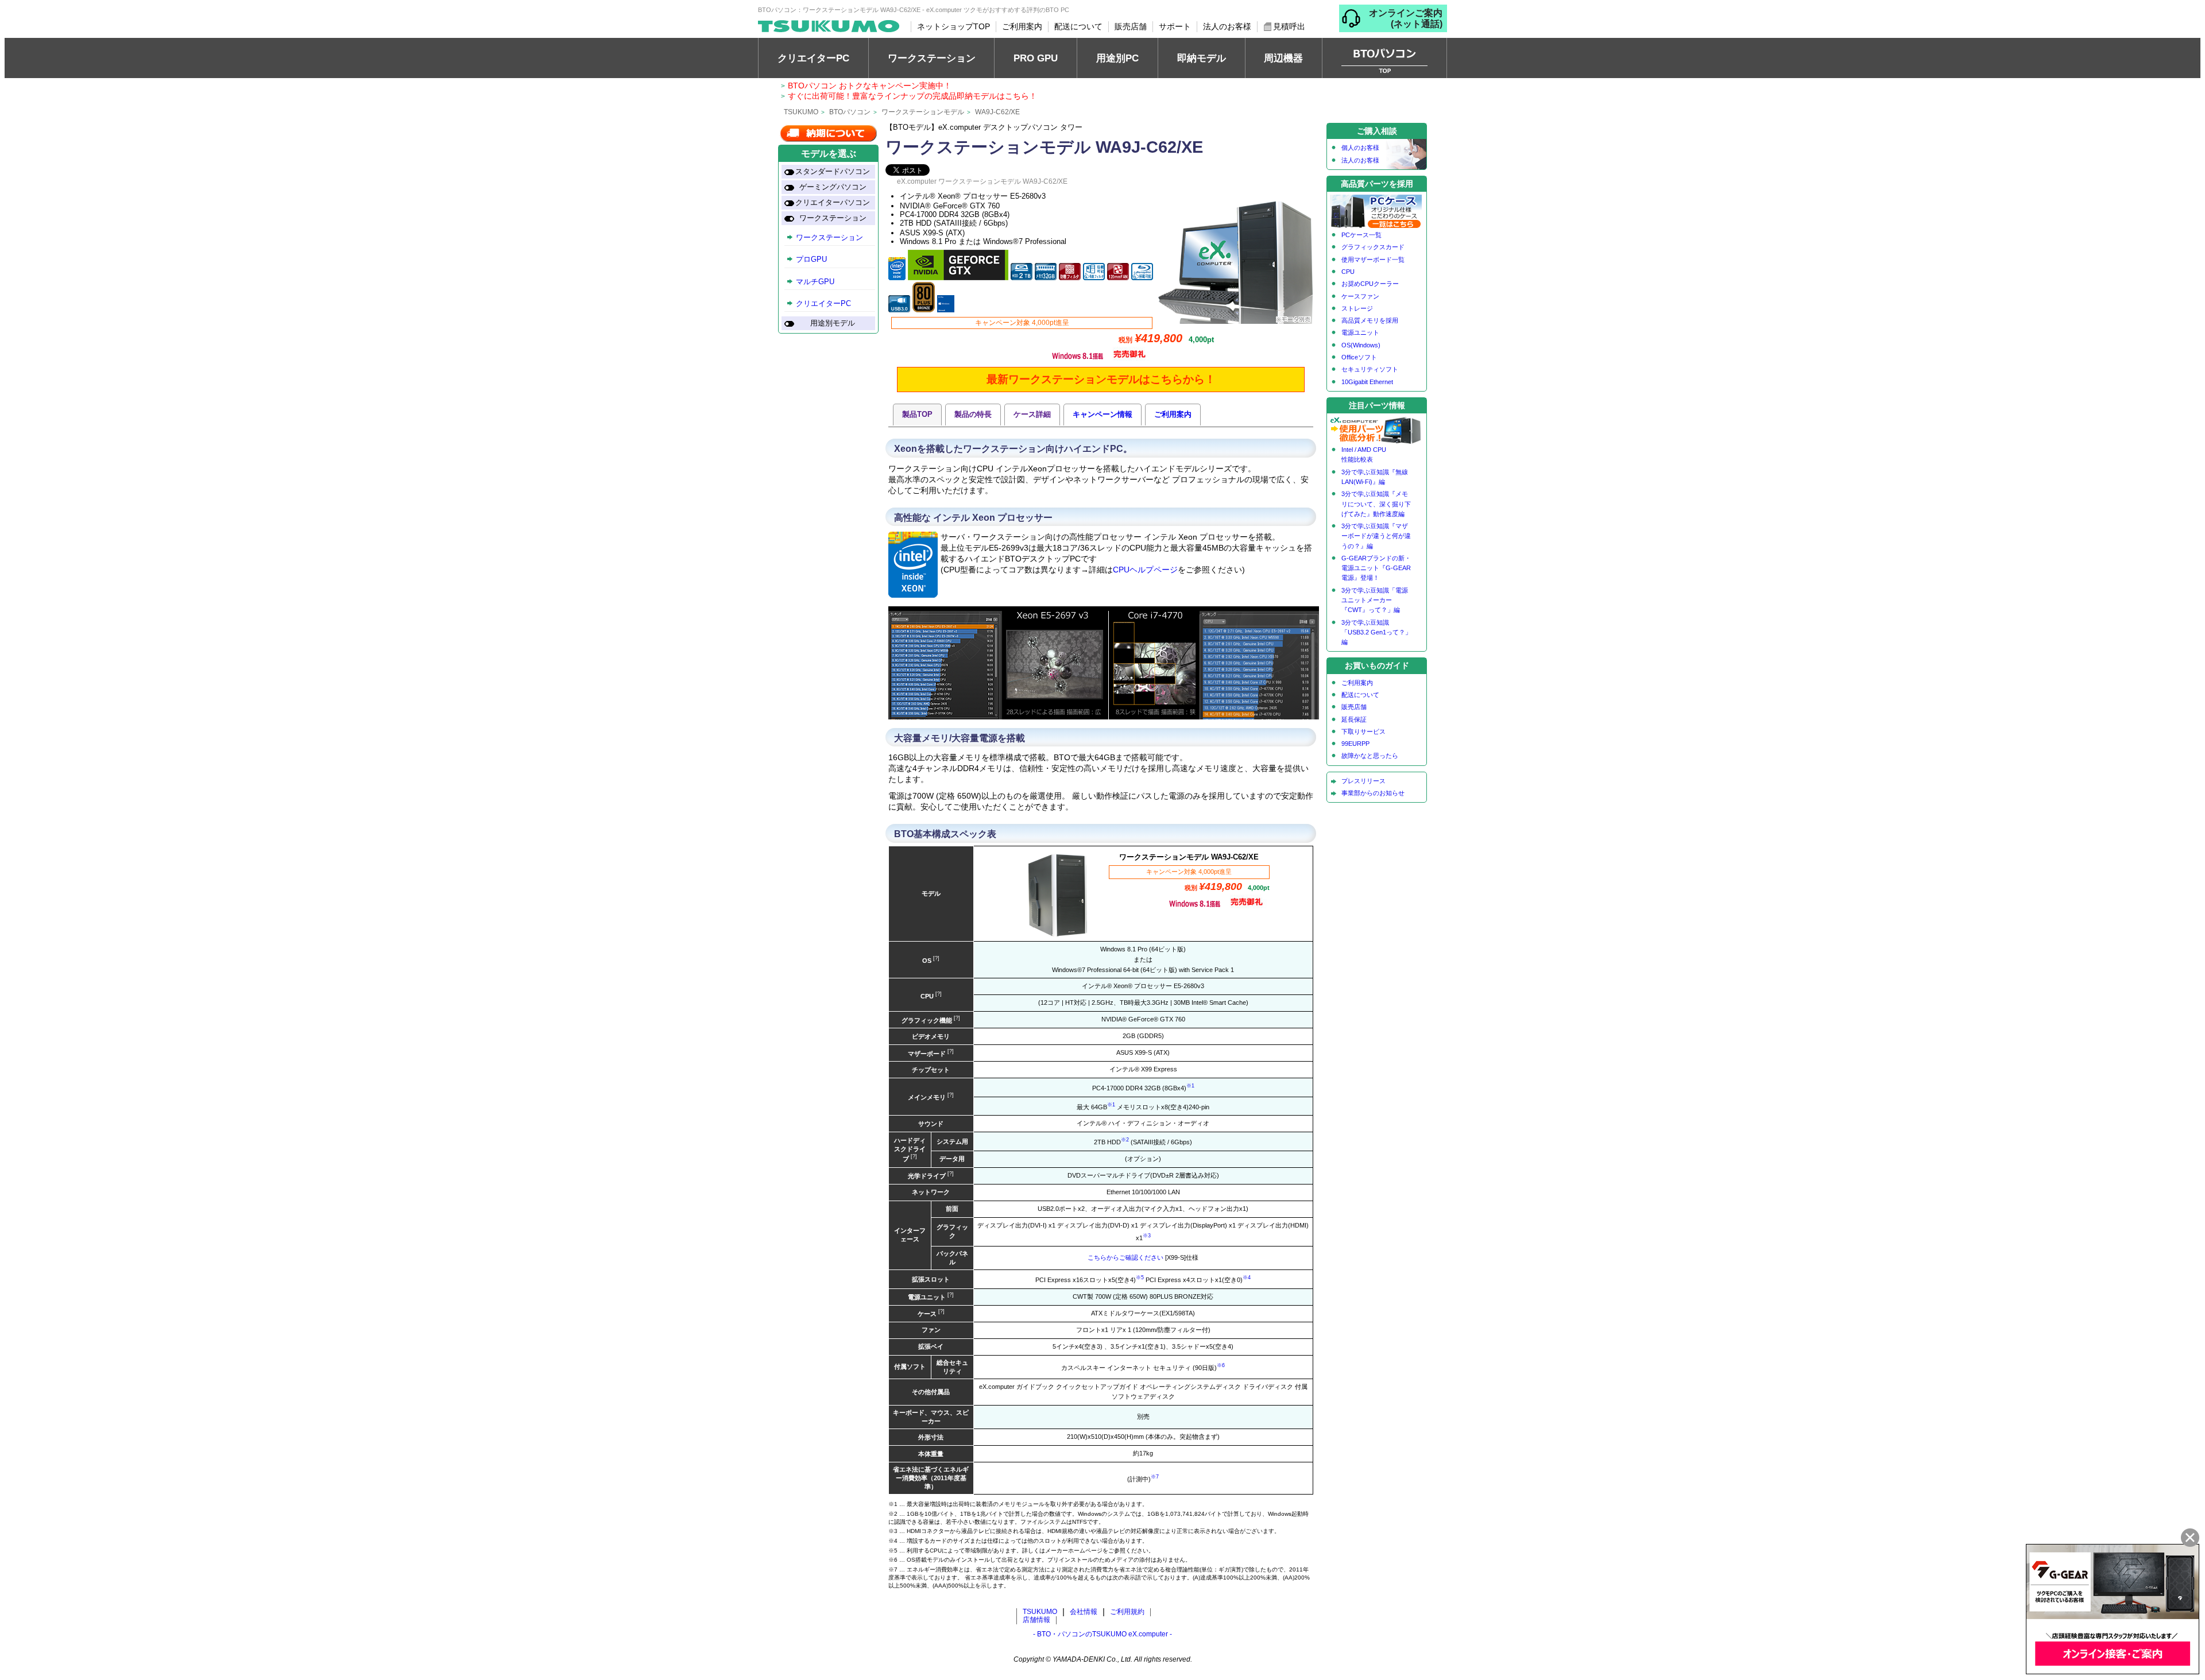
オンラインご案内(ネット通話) (1406, 18)
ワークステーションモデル (923, 112)
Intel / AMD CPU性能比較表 (1364, 454)
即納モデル (1202, 58)
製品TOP (917, 414)
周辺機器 (1283, 58)
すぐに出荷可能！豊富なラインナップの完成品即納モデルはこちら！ (912, 96)
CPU (1348, 272)
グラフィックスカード (1373, 247)
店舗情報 (1036, 1620)
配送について (1078, 26)
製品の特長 (973, 414)
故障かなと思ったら (1370, 756)
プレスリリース (1363, 781)
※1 (1190, 1086)
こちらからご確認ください (1125, 1257)
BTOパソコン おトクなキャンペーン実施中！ (870, 86)
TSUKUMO (801, 112)
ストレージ (1357, 308)
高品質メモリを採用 (1370, 320)
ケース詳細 (1032, 414)
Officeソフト (1359, 357)
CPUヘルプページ (1145, 570)
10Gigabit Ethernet (1367, 382)
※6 (1221, 1365)
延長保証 (1354, 719)
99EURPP (1355, 744)
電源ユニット (1360, 332)
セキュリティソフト (1370, 369)
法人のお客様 (1227, 26)
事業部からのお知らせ (1373, 793)
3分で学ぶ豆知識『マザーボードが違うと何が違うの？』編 (1376, 536)
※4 (1247, 1278)
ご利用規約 (1127, 1612)
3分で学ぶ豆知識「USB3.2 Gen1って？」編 (1376, 632)
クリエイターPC (813, 58)
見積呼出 (1289, 26)
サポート (1175, 26)
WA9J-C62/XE (997, 112)
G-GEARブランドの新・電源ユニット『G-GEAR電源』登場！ (1376, 568)
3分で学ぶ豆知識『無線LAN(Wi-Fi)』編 (1375, 477)
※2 (1125, 1140)
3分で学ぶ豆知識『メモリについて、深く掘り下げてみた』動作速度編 (1376, 504)
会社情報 (1084, 1612)
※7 (1155, 1477)
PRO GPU (1036, 58)
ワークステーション (932, 58)
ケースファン (1360, 296)
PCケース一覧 (1361, 235)
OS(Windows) (1361, 345)
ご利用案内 (1022, 26)
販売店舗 (1131, 26)
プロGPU (811, 260)
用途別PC (1117, 58)
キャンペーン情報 (1102, 414)
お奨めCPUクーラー (1370, 284)
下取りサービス (1363, 731)
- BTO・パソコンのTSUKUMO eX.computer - (1102, 1634)
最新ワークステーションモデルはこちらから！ (1101, 379)
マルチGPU (815, 282)
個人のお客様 (1360, 148)
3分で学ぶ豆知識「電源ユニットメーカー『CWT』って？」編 (1375, 600)
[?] (935, 958)
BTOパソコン (850, 112)
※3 (1147, 1236)
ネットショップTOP (953, 26)
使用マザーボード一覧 (1373, 260)
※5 (1140, 1278)
